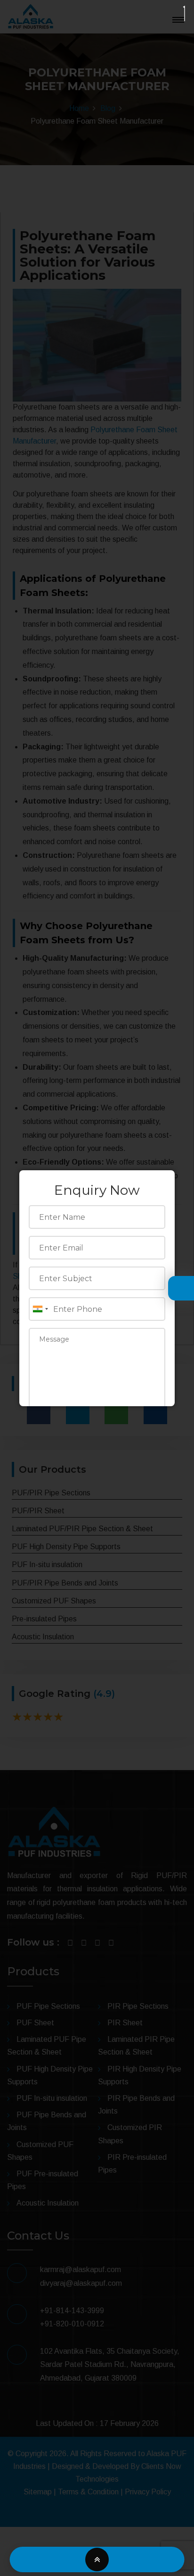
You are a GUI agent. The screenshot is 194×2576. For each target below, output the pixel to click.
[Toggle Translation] (178, 1289)
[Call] (53, 2560)
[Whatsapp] (141, 2560)
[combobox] (40, 1309)
